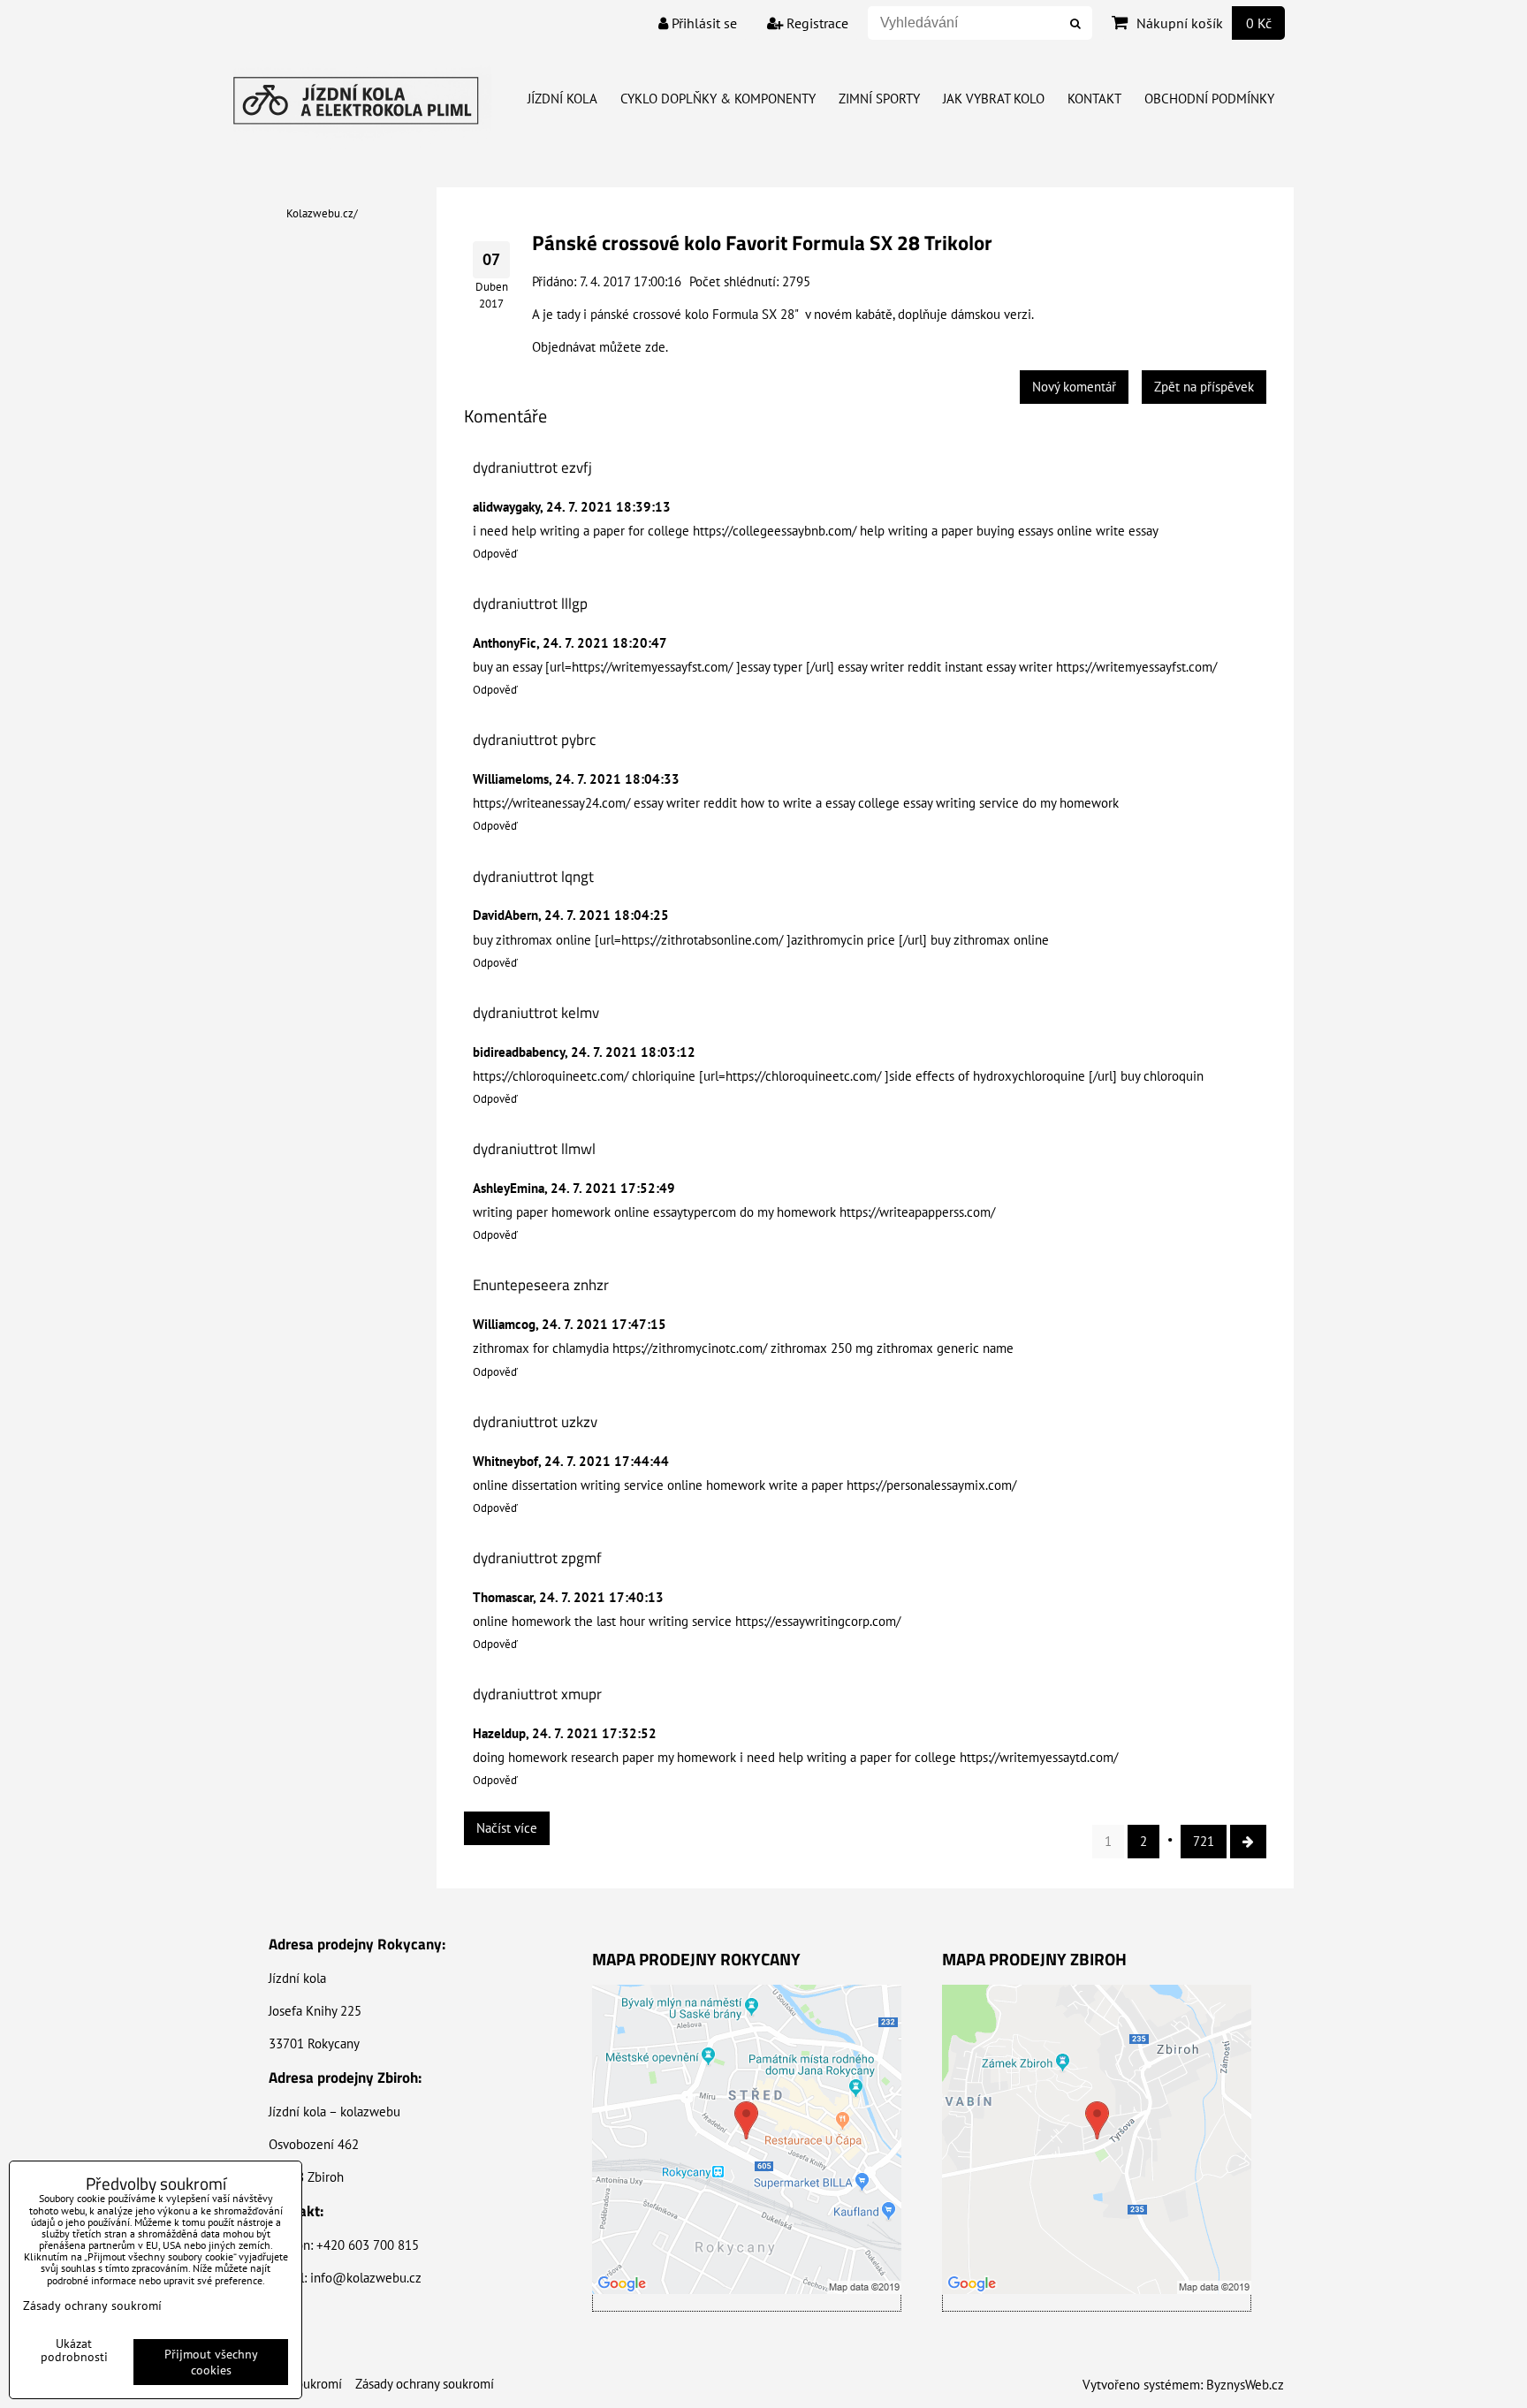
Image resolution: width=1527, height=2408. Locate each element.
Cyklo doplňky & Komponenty (718, 99)
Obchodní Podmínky (1209, 99)
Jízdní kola (562, 99)
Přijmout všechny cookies (211, 2362)
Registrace (816, 23)
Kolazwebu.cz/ (322, 213)
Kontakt (1094, 99)
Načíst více (507, 1828)
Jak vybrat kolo (994, 99)
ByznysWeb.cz (1245, 2385)
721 (1204, 1841)
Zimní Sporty (879, 99)
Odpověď (495, 554)
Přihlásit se (703, 23)
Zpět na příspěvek (1204, 387)
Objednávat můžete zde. (600, 347)
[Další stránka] (1248, 1842)
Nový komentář (1074, 387)
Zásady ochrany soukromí (425, 2384)
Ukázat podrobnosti (74, 2351)
